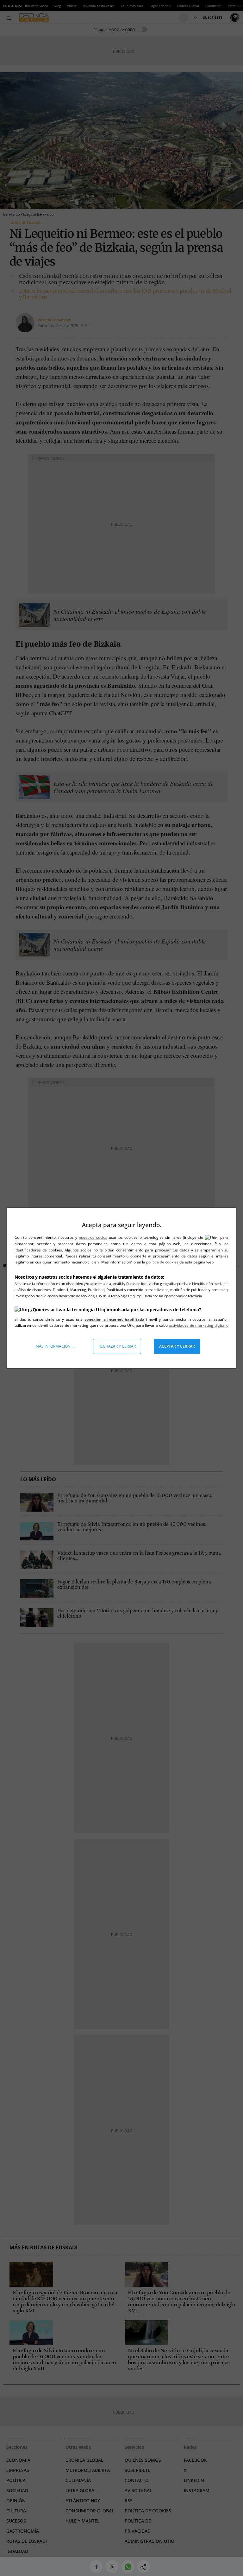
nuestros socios (93, 1237)
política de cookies (163, 1262)
